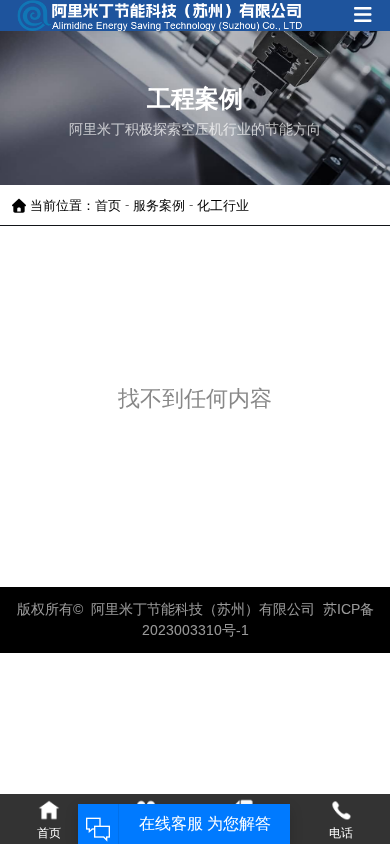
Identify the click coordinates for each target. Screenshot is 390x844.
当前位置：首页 (77, 204)
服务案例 (159, 204)
